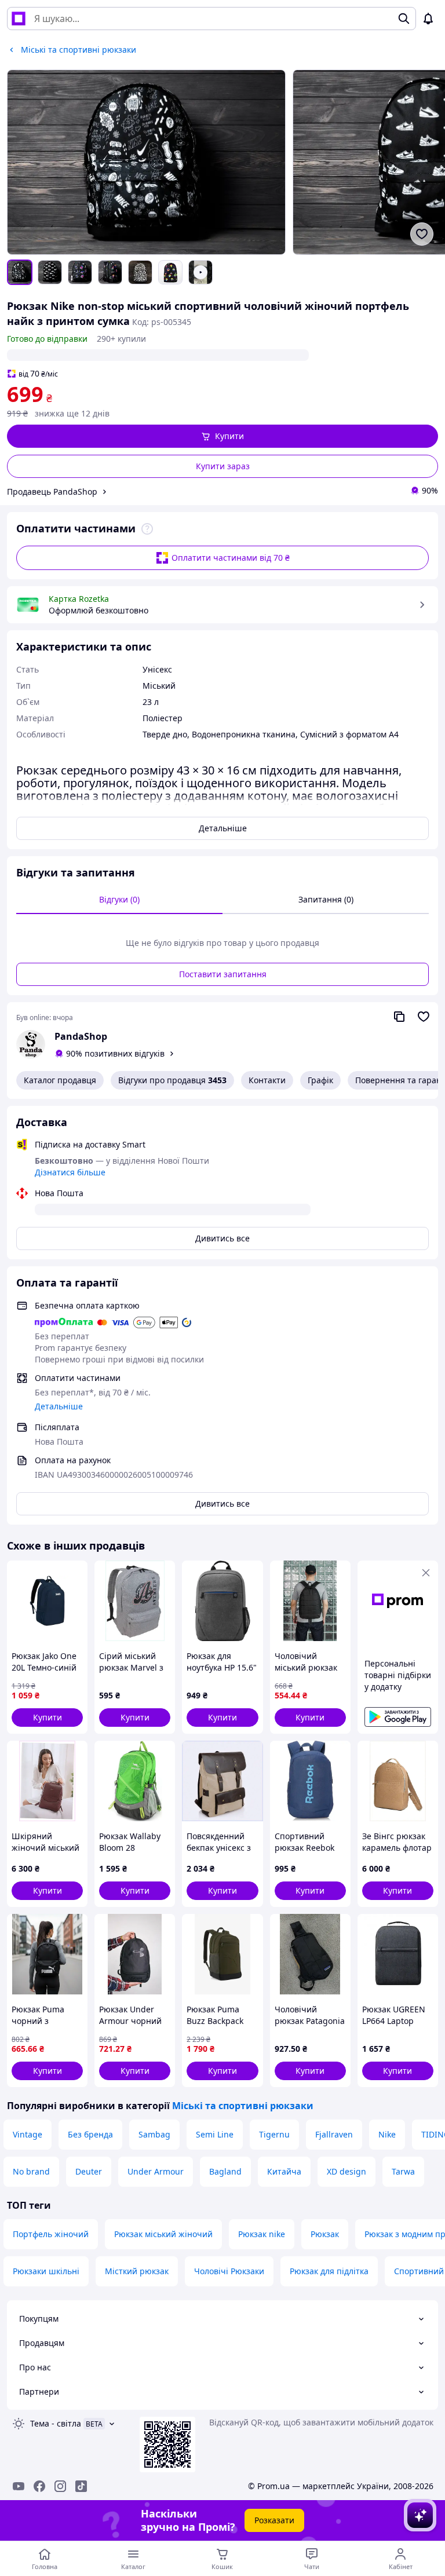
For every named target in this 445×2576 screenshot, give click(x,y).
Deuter (89, 2171)
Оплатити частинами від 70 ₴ (231, 558)
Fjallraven (334, 2134)
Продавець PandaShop (52, 492)
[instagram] (60, 2486)
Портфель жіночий (51, 2234)
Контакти (267, 1080)
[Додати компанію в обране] (424, 1017)
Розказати (274, 2520)
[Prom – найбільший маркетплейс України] (19, 19)
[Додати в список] (422, 234)
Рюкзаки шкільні (46, 2271)
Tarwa (403, 2171)
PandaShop (81, 1036)
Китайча (284, 2171)
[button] (222, 436)
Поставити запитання (223, 974)
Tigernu (274, 2134)
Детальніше (223, 828)
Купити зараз (223, 466)
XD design (346, 2171)
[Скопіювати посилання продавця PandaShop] (399, 1017)
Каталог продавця (60, 1080)
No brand (31, 2171)
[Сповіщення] (428, 19)
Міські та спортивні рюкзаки (243, 2106)
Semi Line (215, 2134)
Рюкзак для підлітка (329, 2271)
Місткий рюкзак (137, 2271)
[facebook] (39, 2486)
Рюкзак (325, 2234)
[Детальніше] (147, 529)
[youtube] (19, 2486)
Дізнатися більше (70, 1172)
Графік (320, 1080)
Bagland (225, 2171)
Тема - (56, 2423)
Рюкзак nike (262, 2234)
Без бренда (90, 2134)
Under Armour (156, 2171)
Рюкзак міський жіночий (163, 2234)
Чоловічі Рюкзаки (229, 2271)
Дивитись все (222, 1238)
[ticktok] (81, 2486)
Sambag (154, 2134)
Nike (387, 2134)
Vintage (28, 2134)
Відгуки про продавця (172, 1080)
